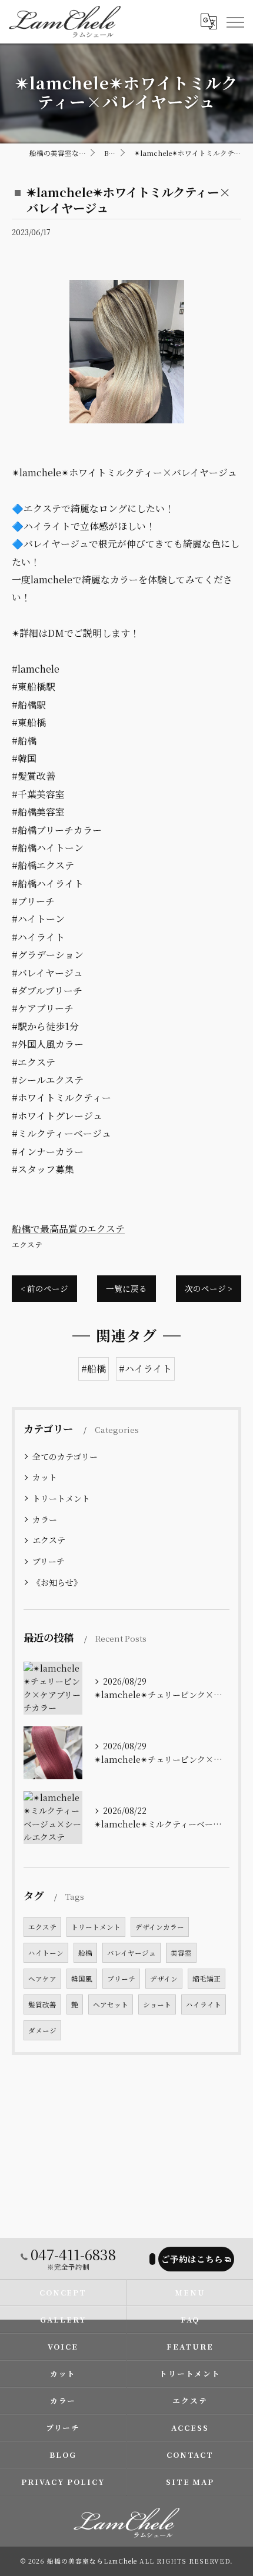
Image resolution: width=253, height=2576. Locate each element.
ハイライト (204, 2004)
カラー (45, 1519)
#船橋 (94, 1369)
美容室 (181, 1953)
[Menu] (235, 22)
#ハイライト (145, 1369)
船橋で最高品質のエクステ (68, 1229)
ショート (157, 2004)
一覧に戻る (126, 1288)
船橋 (85, 1953)
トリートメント (61, 1498)
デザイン (164, 1979)
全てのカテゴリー (65, 1456)
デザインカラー (160, 1927)
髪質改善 (42, 2004)
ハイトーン (46, 1953)
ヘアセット (111, 2004)
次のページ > (209, 1288)
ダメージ (42, 2030)
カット (45, 1477)
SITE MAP (190, 2482)
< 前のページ (44, 1288)
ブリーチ (49, 1561)
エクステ (27, 1244)
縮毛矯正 (207, 1979)
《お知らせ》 (57, 1582)
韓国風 (82, 1979)
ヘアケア (42, 1979)
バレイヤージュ (132, 1953)
